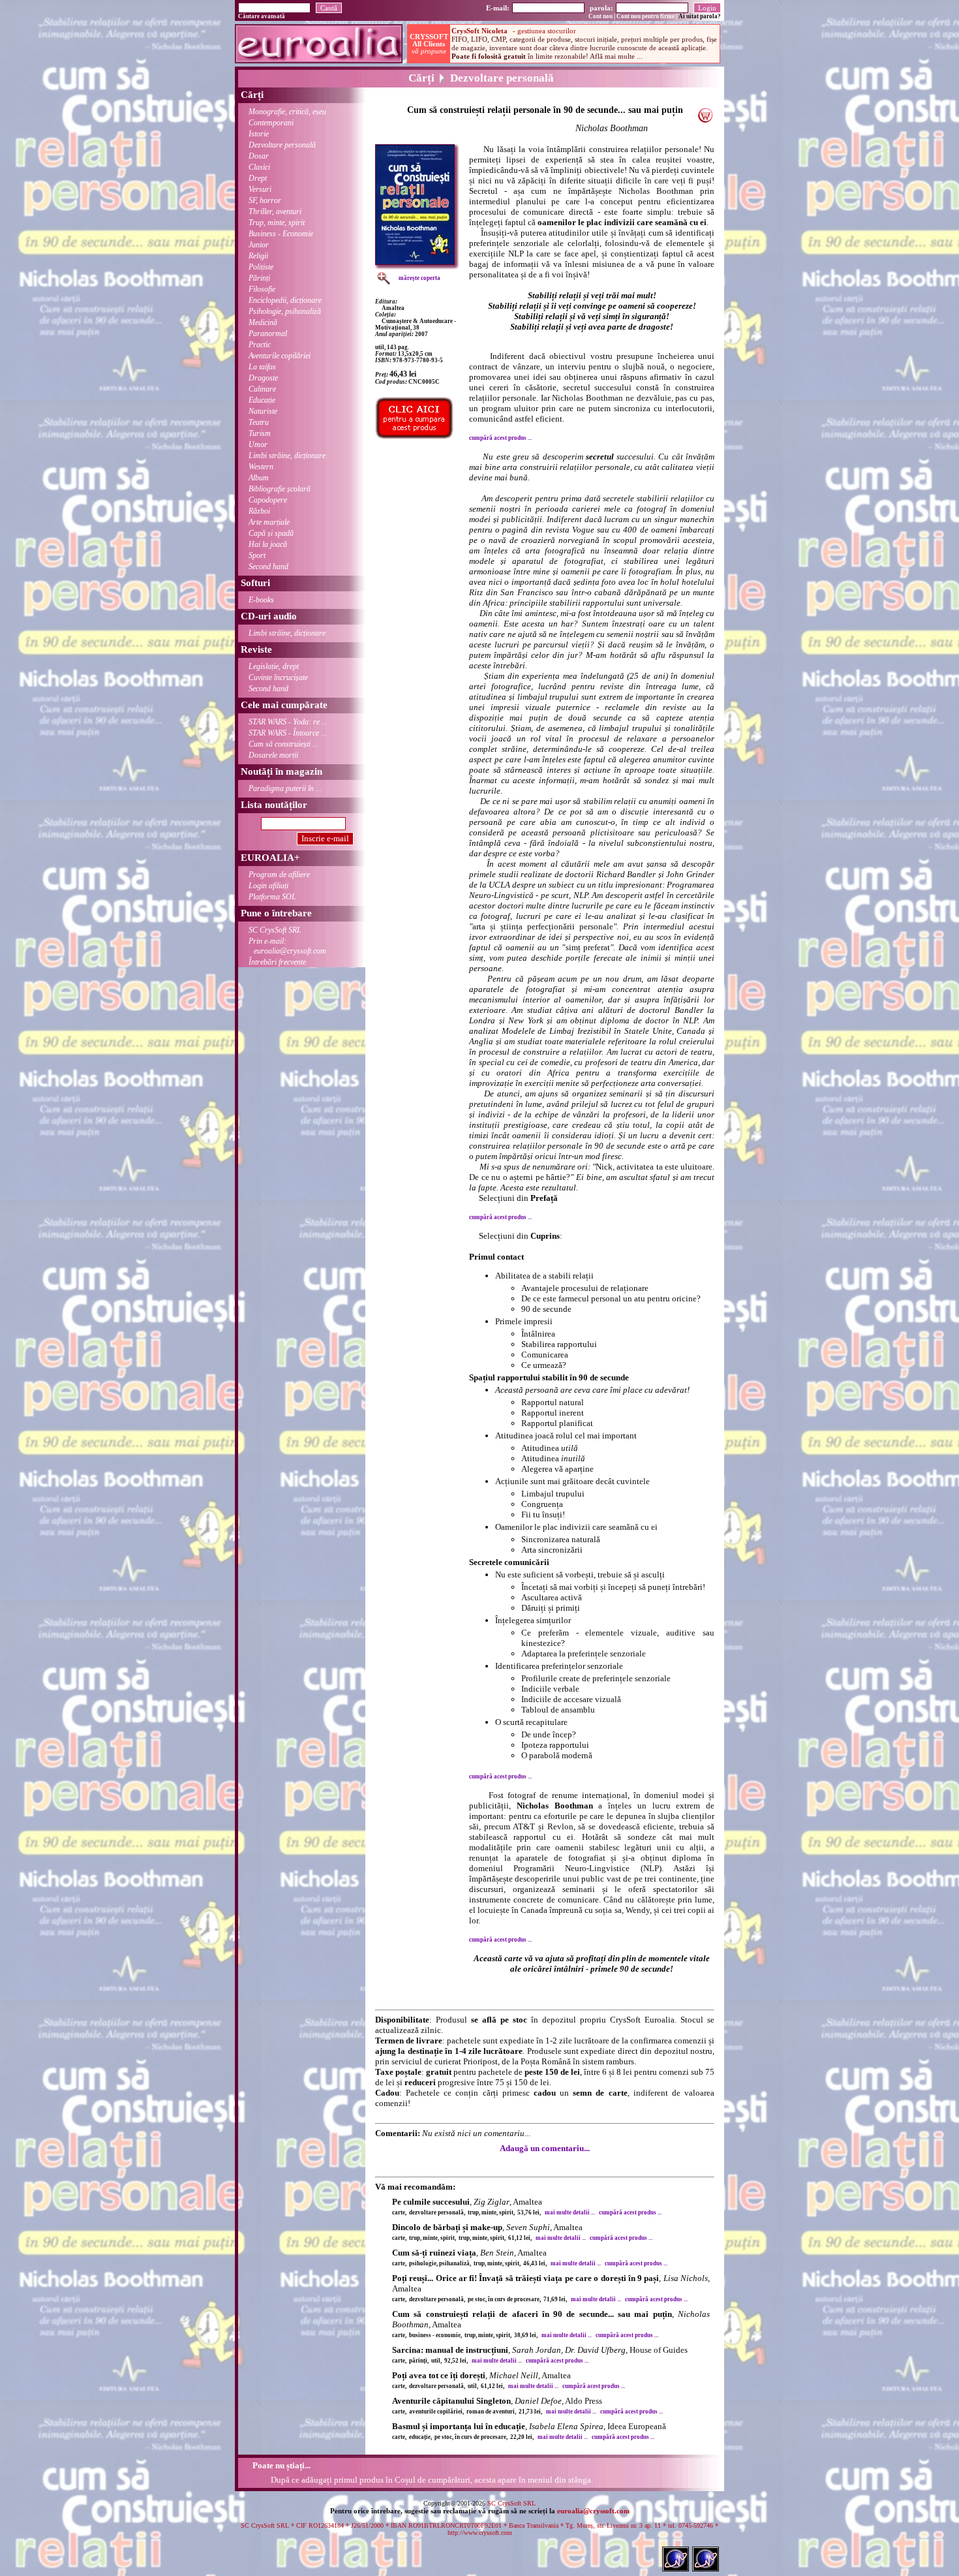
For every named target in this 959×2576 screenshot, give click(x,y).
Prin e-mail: (287, 946)
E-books (261, 600)
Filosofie (262, 289)
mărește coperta (419, 278)
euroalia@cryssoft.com (593, 2511)
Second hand (268, 566)
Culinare (262, 389)
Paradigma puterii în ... (285, 788)
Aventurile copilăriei (280, 356)
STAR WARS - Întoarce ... (288, 733)
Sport (257, 555)
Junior (259, 245)
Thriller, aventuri (275, 211)
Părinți (259, 278)
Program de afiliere (279, 875)
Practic (260, 345)
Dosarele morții (273, 755)
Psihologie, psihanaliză (285, 311)
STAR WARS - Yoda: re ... (288, 722)
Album (259, 478)
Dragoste (263, 378)
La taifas (262, 367)
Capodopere (268, 500)
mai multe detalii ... (570, 2212)
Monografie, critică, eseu (287, 112)
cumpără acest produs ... (500, 438)
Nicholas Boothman (612, 128)
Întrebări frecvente (277, 962)
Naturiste (263, 411)
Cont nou (601, 16)
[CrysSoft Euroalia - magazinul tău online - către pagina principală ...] (319, 60)
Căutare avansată (262, 16)
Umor (258, 444)
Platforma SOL (272, 897)
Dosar (259, 156)
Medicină (263, 322)
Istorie (259, 134)
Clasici (259, 167)
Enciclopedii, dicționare (285, 300)
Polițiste (261, 267)
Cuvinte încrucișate (278, 677)
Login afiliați (268, 886)
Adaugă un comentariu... (545, 2148)
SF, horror (265, 200)
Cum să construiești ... (283, 744)
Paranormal (268, 334)
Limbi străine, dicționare (287, 456)
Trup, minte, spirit (277, 223)
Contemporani (271, 123)
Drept (258, 178)
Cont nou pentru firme (646, 16)
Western (261, 467)
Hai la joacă (268, 544)
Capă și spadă (271, 533)
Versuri (260, 189)
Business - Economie (281, 234)
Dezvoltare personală (282, 145)
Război (259, 511)
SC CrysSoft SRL (275, 930)
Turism (260, 433)
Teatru (259, 422)
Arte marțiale (269, 522)
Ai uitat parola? (700, 16)
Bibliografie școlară (280, 489)
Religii (258, 256)
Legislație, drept (274, 666)
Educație (262, 400)
